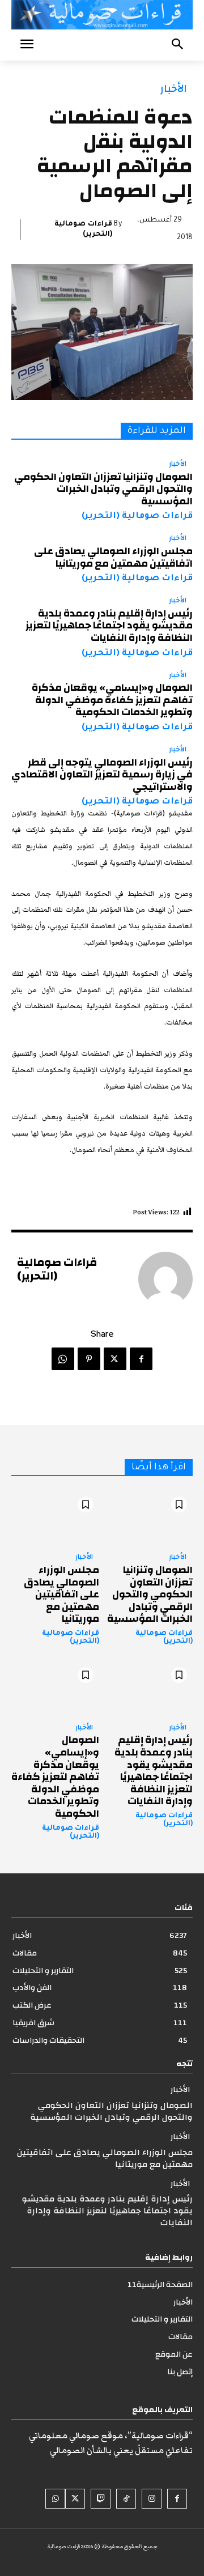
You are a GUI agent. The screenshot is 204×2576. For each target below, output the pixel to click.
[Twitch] (101, 2499)
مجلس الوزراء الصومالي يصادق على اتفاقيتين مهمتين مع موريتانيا (113, 557)
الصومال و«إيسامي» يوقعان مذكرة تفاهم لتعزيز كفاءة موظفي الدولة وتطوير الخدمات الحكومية (112, 700)
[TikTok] (126, 2499)
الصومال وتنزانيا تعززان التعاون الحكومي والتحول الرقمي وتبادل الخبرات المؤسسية (103, 489)
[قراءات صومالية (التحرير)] (165, 1279)
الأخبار (174, 89)
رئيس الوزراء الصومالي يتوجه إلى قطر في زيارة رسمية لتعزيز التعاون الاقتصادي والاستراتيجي (102, 775)
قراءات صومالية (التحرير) (83, 229)
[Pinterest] (89, 1359)
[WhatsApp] (63, 1359)
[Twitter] (115, 1359)
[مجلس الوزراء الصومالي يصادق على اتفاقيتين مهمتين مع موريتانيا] (55, 1517)
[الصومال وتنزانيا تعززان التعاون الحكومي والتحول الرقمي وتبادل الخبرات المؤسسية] (149, 1517)
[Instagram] (152, 2499)
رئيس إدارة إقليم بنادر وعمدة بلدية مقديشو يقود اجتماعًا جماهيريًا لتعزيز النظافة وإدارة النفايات (109, 626)
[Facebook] (141, 1359)
